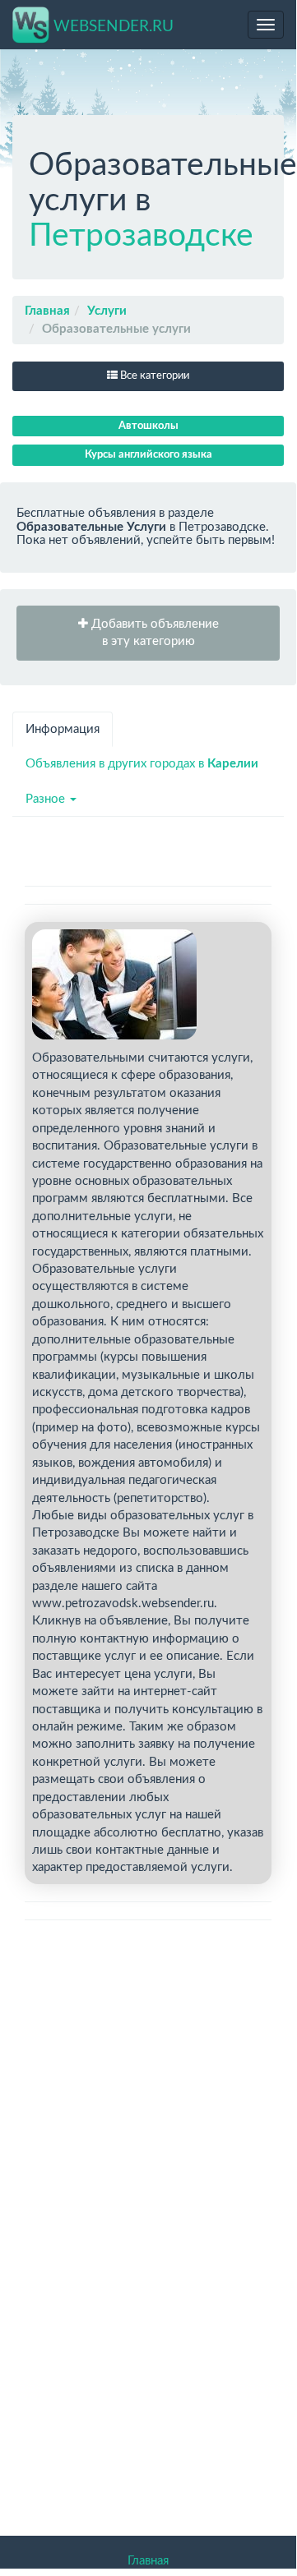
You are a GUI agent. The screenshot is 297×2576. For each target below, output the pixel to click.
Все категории (153, 376)
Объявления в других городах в (142, 764)
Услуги (107, 311)
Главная (47, 311)
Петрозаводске (141, 236)
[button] (148, 633)
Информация (63, 729)
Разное (47, 799)
